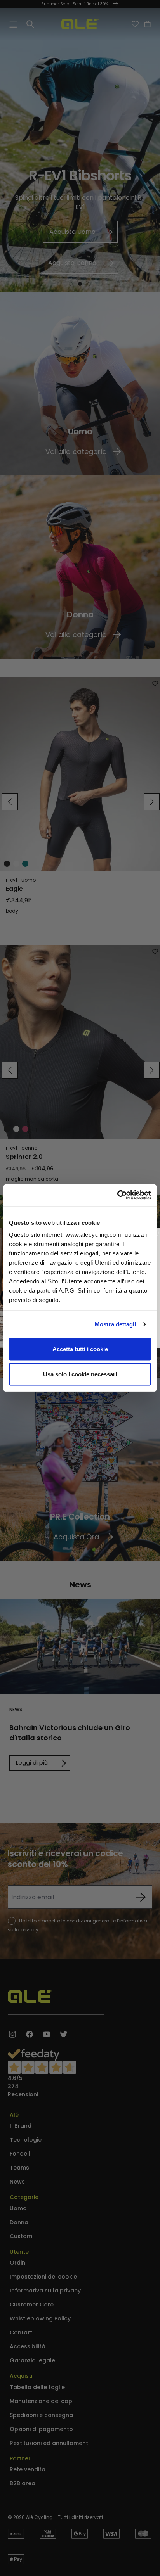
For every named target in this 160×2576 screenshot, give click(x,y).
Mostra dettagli (116, 1324)
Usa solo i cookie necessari (80, 1374)
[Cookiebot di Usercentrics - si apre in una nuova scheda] (117, 1195)
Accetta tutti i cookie (80, 1349)
